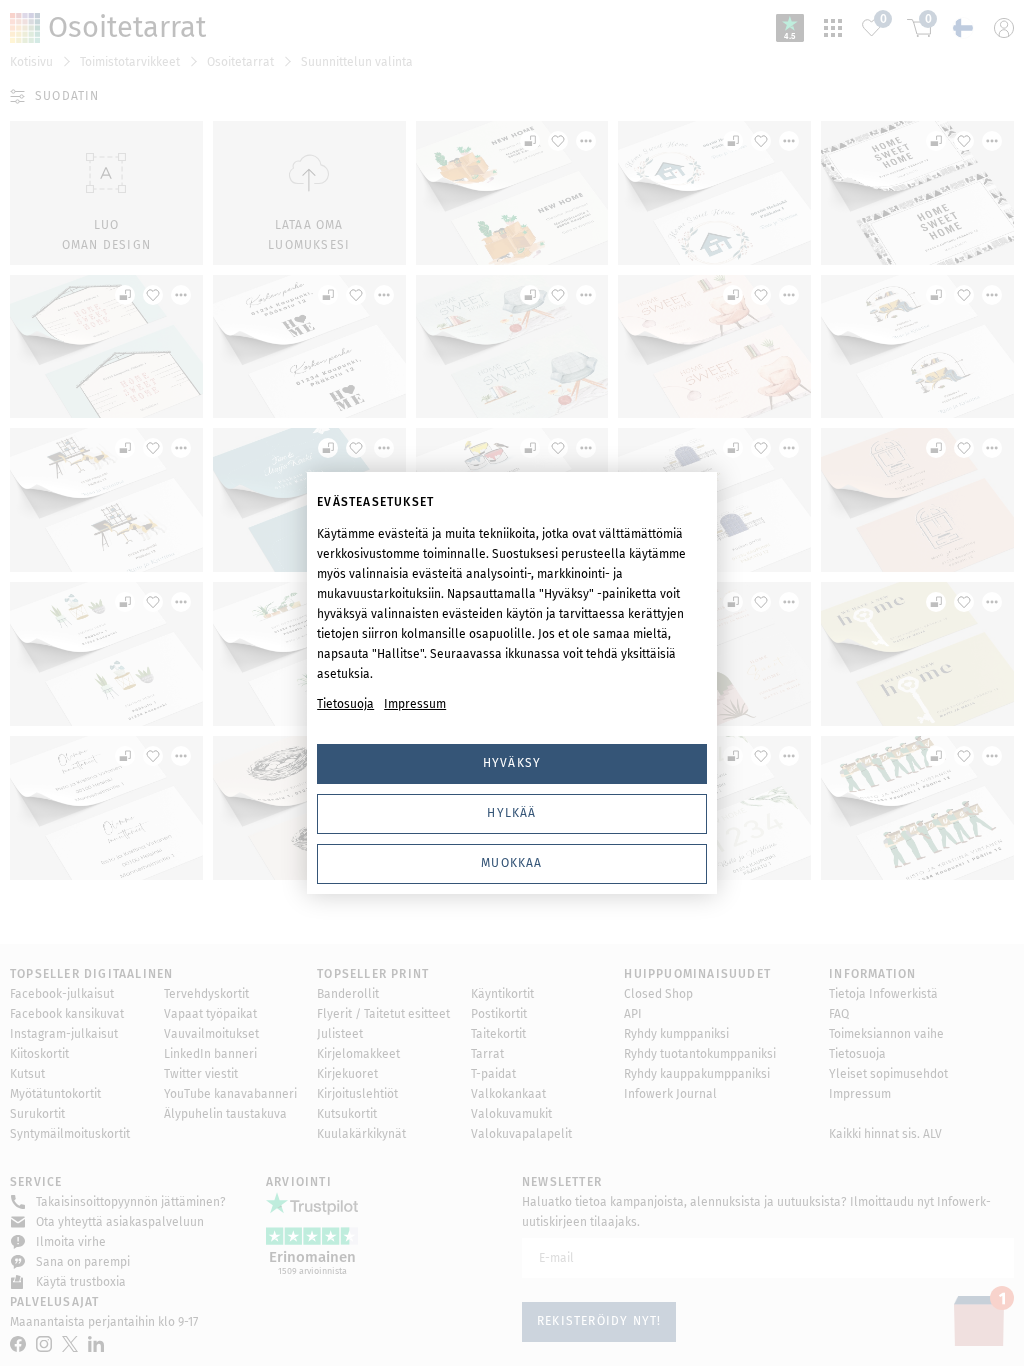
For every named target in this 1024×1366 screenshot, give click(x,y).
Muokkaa (511, 863)
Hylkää (511, 813)
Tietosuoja (345, 704)
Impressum (415, 704)
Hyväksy (512, 763)
